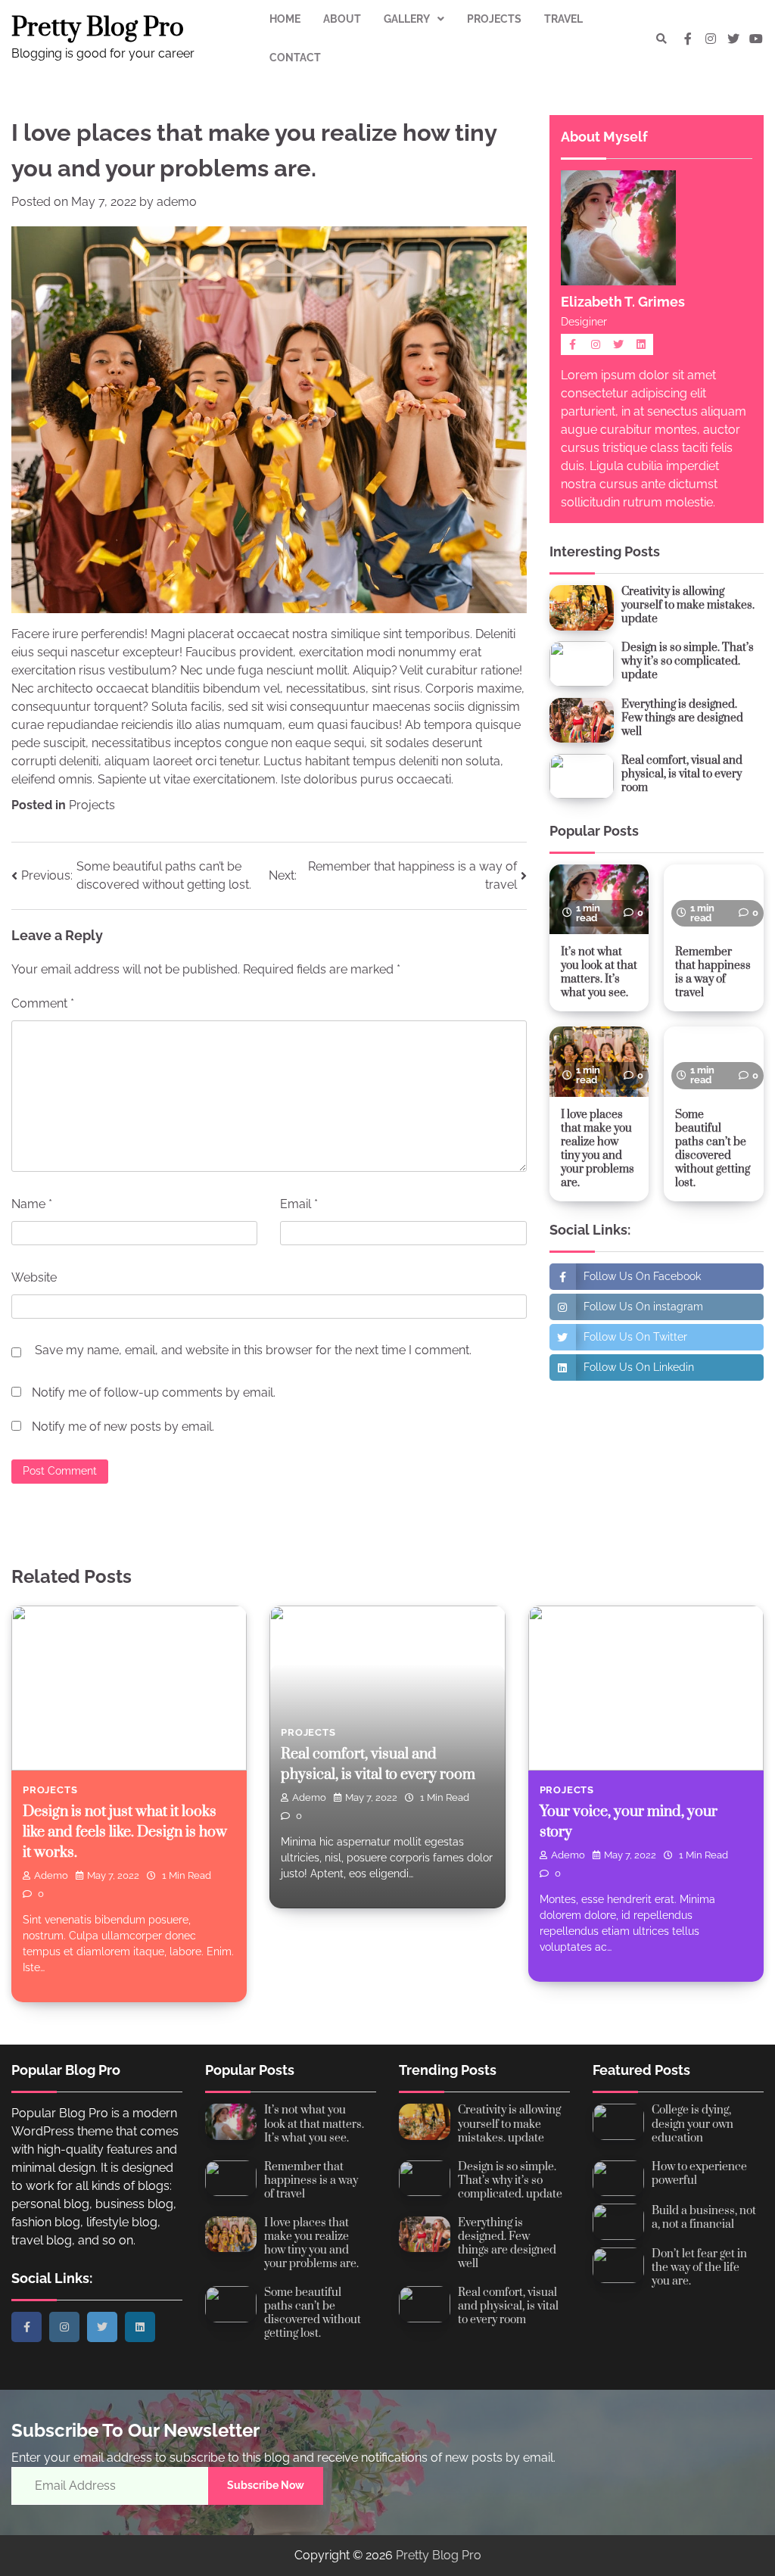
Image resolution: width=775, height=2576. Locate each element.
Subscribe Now (266, 2485)
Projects (494, 19)
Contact (295, 58)
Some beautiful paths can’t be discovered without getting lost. (713, 1149)
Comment (43, 1003)
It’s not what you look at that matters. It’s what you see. (599, 972)
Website (34, 1277)
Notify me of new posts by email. (123, 1427)
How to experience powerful (699, 2174)
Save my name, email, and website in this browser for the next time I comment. (253, 1350)
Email (299, 1204)
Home (285, 19)
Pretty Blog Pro (98, 28)
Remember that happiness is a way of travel (713, 972)
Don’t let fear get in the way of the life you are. (699, 2268)
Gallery (407, 19)
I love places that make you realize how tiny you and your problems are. (598, 1149)
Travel (563, 19)
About (342, 19)
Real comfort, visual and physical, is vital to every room (682, 774)
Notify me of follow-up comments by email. (154, 1392)
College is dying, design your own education (693, 2124)
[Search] (661, 39)
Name (32, 1204)
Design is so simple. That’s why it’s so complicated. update (688, 661)
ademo (177, 202)
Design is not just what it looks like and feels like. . (125, 1832)
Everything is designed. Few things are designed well (682, 718)
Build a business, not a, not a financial (704, 2218)
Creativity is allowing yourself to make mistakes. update (688, 605)
